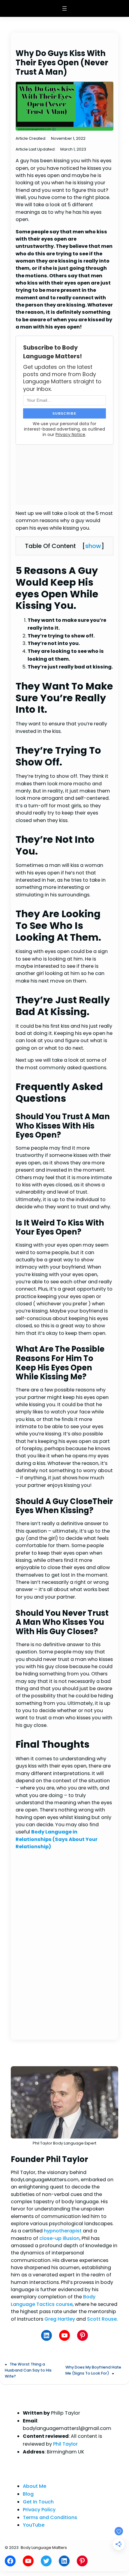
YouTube (34, 2525)
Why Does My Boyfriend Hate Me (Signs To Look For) (93, 2370)
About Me (34, 2486)
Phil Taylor (65, 2444)
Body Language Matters (44, 2548)
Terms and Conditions (50, 2517)
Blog (28, 2494)
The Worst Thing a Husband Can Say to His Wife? (28, 2370)
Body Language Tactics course (53, 2300)
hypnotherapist (63, 2231)
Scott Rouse (102, 2319)
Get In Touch (38, 2502)
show (93, 546)
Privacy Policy (39, 2510)
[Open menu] (64, 8)
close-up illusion (59, 2238)
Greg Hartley (60, 2319)
